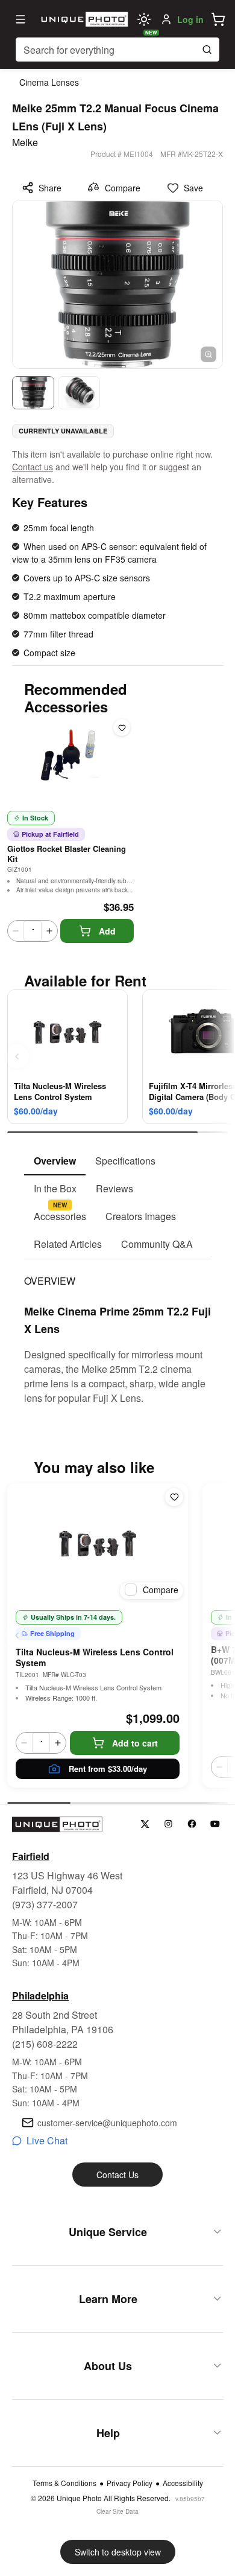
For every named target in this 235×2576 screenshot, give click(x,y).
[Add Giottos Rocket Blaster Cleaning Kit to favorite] (122, 727)
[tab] (55, 1162)
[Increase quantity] (49, 931)
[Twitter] (145, 1824)
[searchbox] (117, 50)
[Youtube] (215, 1824)
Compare (123, 188)
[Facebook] (192, 1824)
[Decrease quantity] (16, 931)
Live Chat (47, 2140)
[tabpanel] (117, 1332)
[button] (218, 19)
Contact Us (117, 2175)
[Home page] (83, 19)
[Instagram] (168, 1824)
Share (50, 188)
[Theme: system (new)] (144, 19)
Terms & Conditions (64, 2483)
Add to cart (135, 1743)
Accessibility (183, 2483)
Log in (190, 19)
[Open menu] (20, 19)
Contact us (33, 467)
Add (107, 931)
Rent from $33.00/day (108, 1769)
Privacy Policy (130, 2483)
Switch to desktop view (118, 2552)
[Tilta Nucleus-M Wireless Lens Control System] (98, 1544)
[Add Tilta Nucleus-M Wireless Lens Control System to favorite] (174, 1497)
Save (193, 188)
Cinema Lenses (49, 82)
